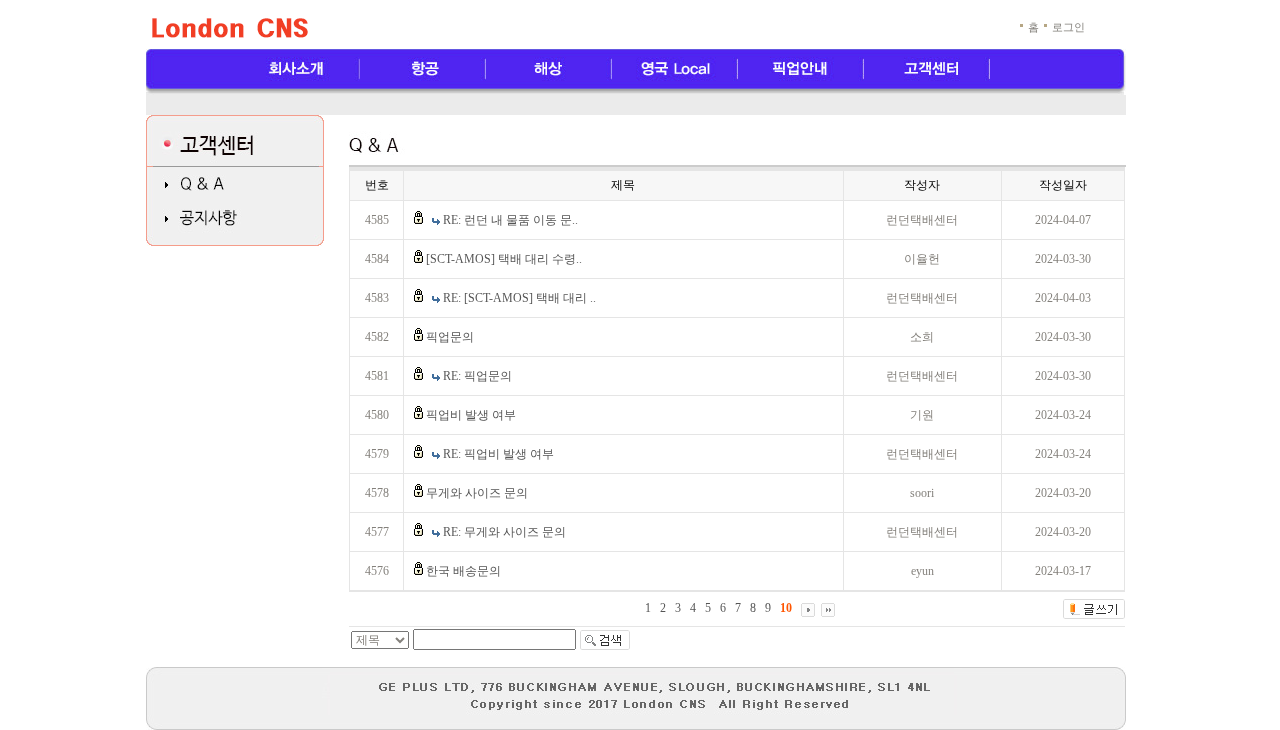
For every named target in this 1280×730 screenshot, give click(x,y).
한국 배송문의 (463, 571)
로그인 (1068, 27)
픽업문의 (450, 337)
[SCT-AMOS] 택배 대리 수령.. (504, 259)
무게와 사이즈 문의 (477, 493)
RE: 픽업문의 (477, 376)
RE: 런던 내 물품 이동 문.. (510, 220)
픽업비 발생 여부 (471, 415)
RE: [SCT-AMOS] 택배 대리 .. (519, 298)
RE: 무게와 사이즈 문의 (504, 532)
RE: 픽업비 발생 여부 (498, 454)
